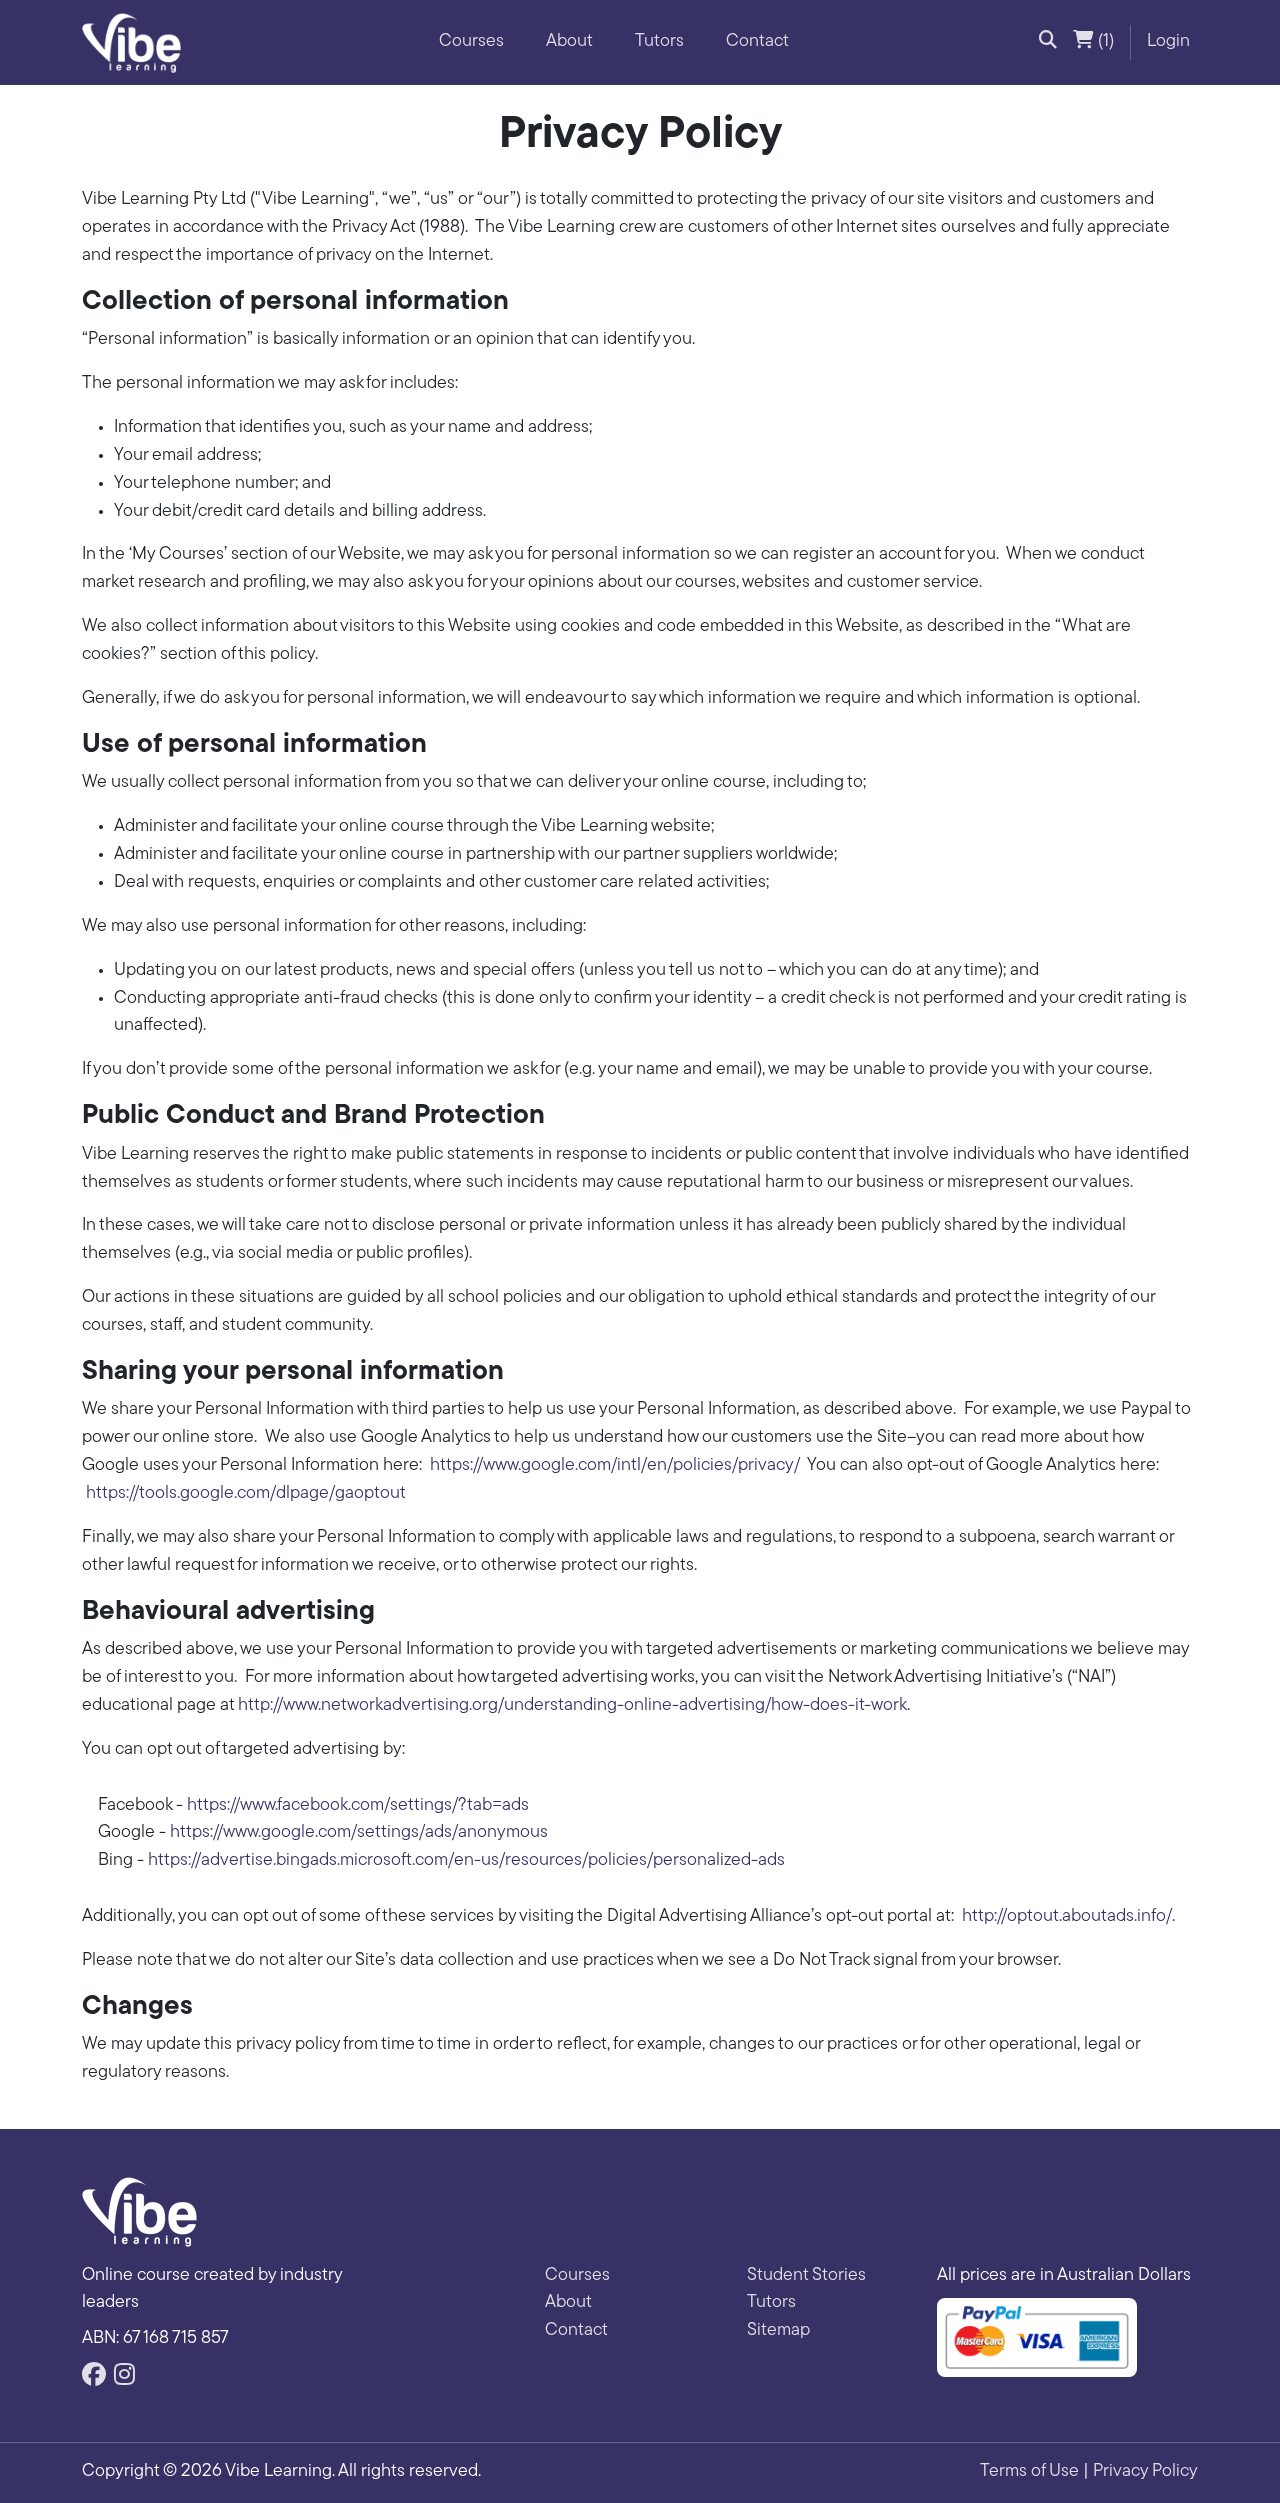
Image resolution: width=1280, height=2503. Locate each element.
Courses (471, 42)
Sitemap (778, 2331)
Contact (757, 42)
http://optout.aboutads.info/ (1067, 1917)
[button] (1048, 43)
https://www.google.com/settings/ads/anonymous (359, 1833)
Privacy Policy (1145, 2472)
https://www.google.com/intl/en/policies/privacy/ (615, 1466)
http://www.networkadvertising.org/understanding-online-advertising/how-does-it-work (572, 1706)
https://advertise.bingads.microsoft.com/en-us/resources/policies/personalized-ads (466, 1861)
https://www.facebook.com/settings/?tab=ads (358, 1806)
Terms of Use (1029, 2472)
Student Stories (806, 2276)
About (569, 42)
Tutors (659, 42)
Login (1168, 42)
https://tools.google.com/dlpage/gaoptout (246, 1494)
